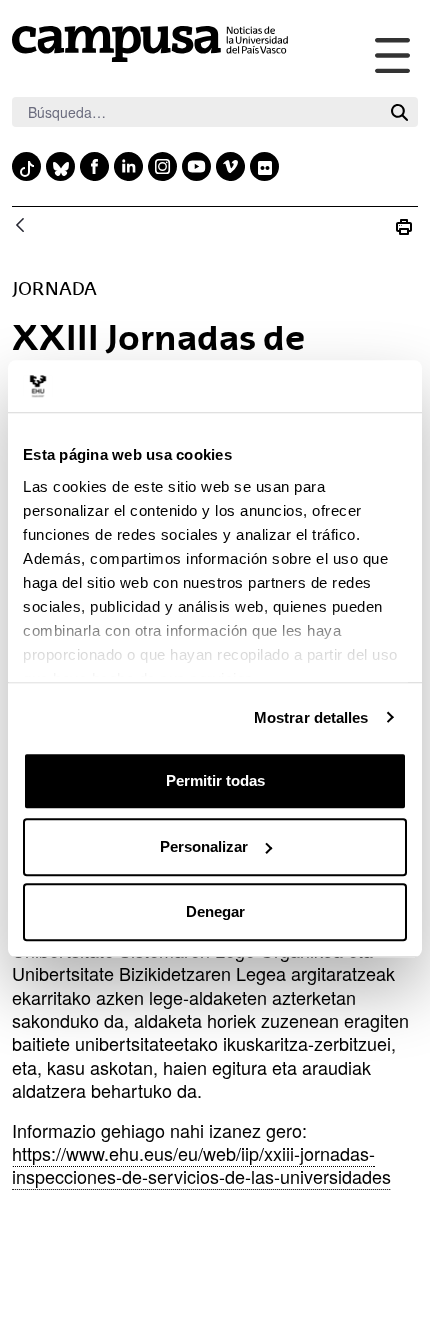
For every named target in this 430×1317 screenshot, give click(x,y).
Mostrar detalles (311, 717)
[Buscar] (399, 112)
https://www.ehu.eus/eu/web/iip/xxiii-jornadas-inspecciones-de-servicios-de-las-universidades (201, 1164)
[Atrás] (20, 226)
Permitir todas (215, 780)
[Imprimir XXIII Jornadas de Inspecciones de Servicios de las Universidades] (404, 226)
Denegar (215, 911)
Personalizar (204, 846)
